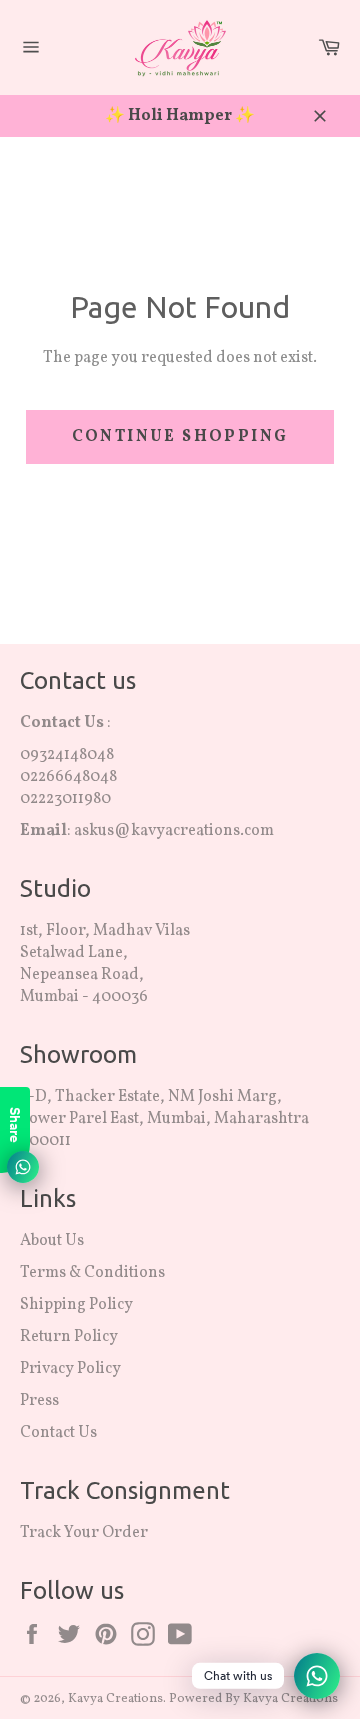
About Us (52, 1241)
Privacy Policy (70, 1369)
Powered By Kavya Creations (253, 1699)
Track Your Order (85, 1533)
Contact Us (58, 1433)
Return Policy (69, 1337)
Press (39, 1401)
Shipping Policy (76, 1305)
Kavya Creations (115, 1699)
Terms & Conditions (92, 1273)
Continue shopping (180, 437)
